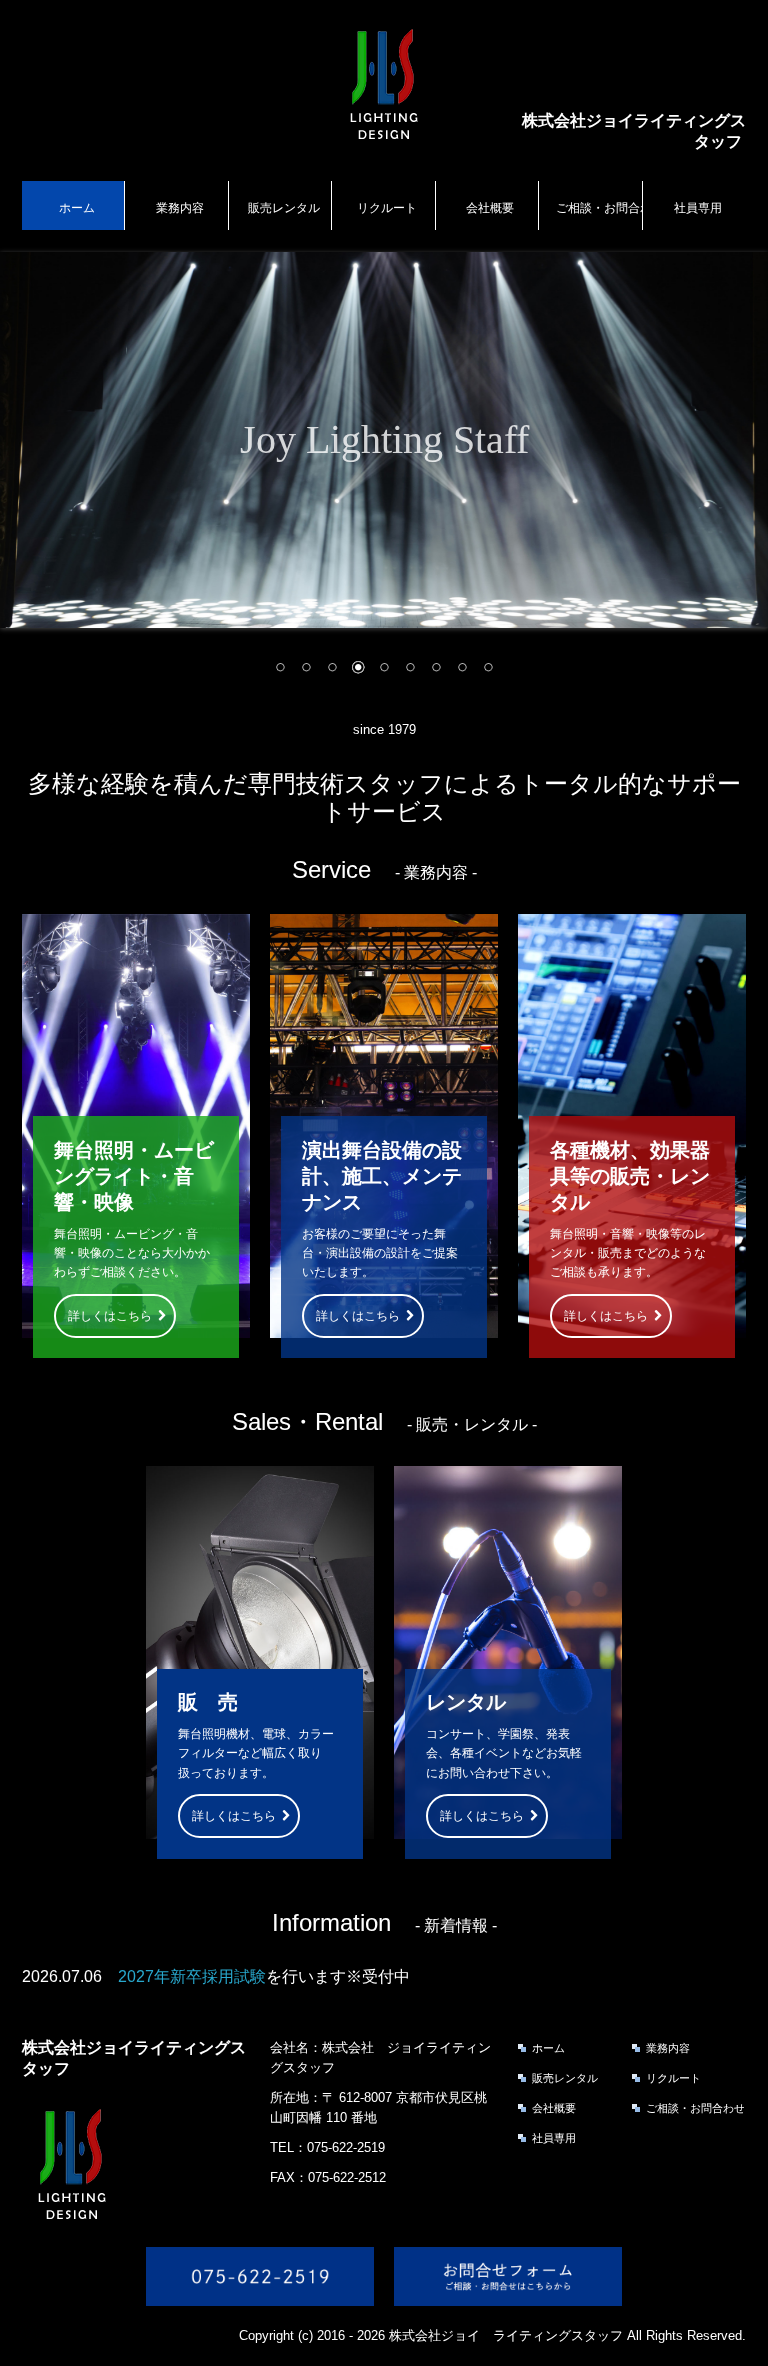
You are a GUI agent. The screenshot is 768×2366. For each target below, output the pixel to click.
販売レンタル (284, 208)
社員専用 (698, 208)
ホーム (77, 208)
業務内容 (180, 208)
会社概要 (490, 208)
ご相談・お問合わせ (599, 208)
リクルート (387, 208)
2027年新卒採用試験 (192, 1976)
